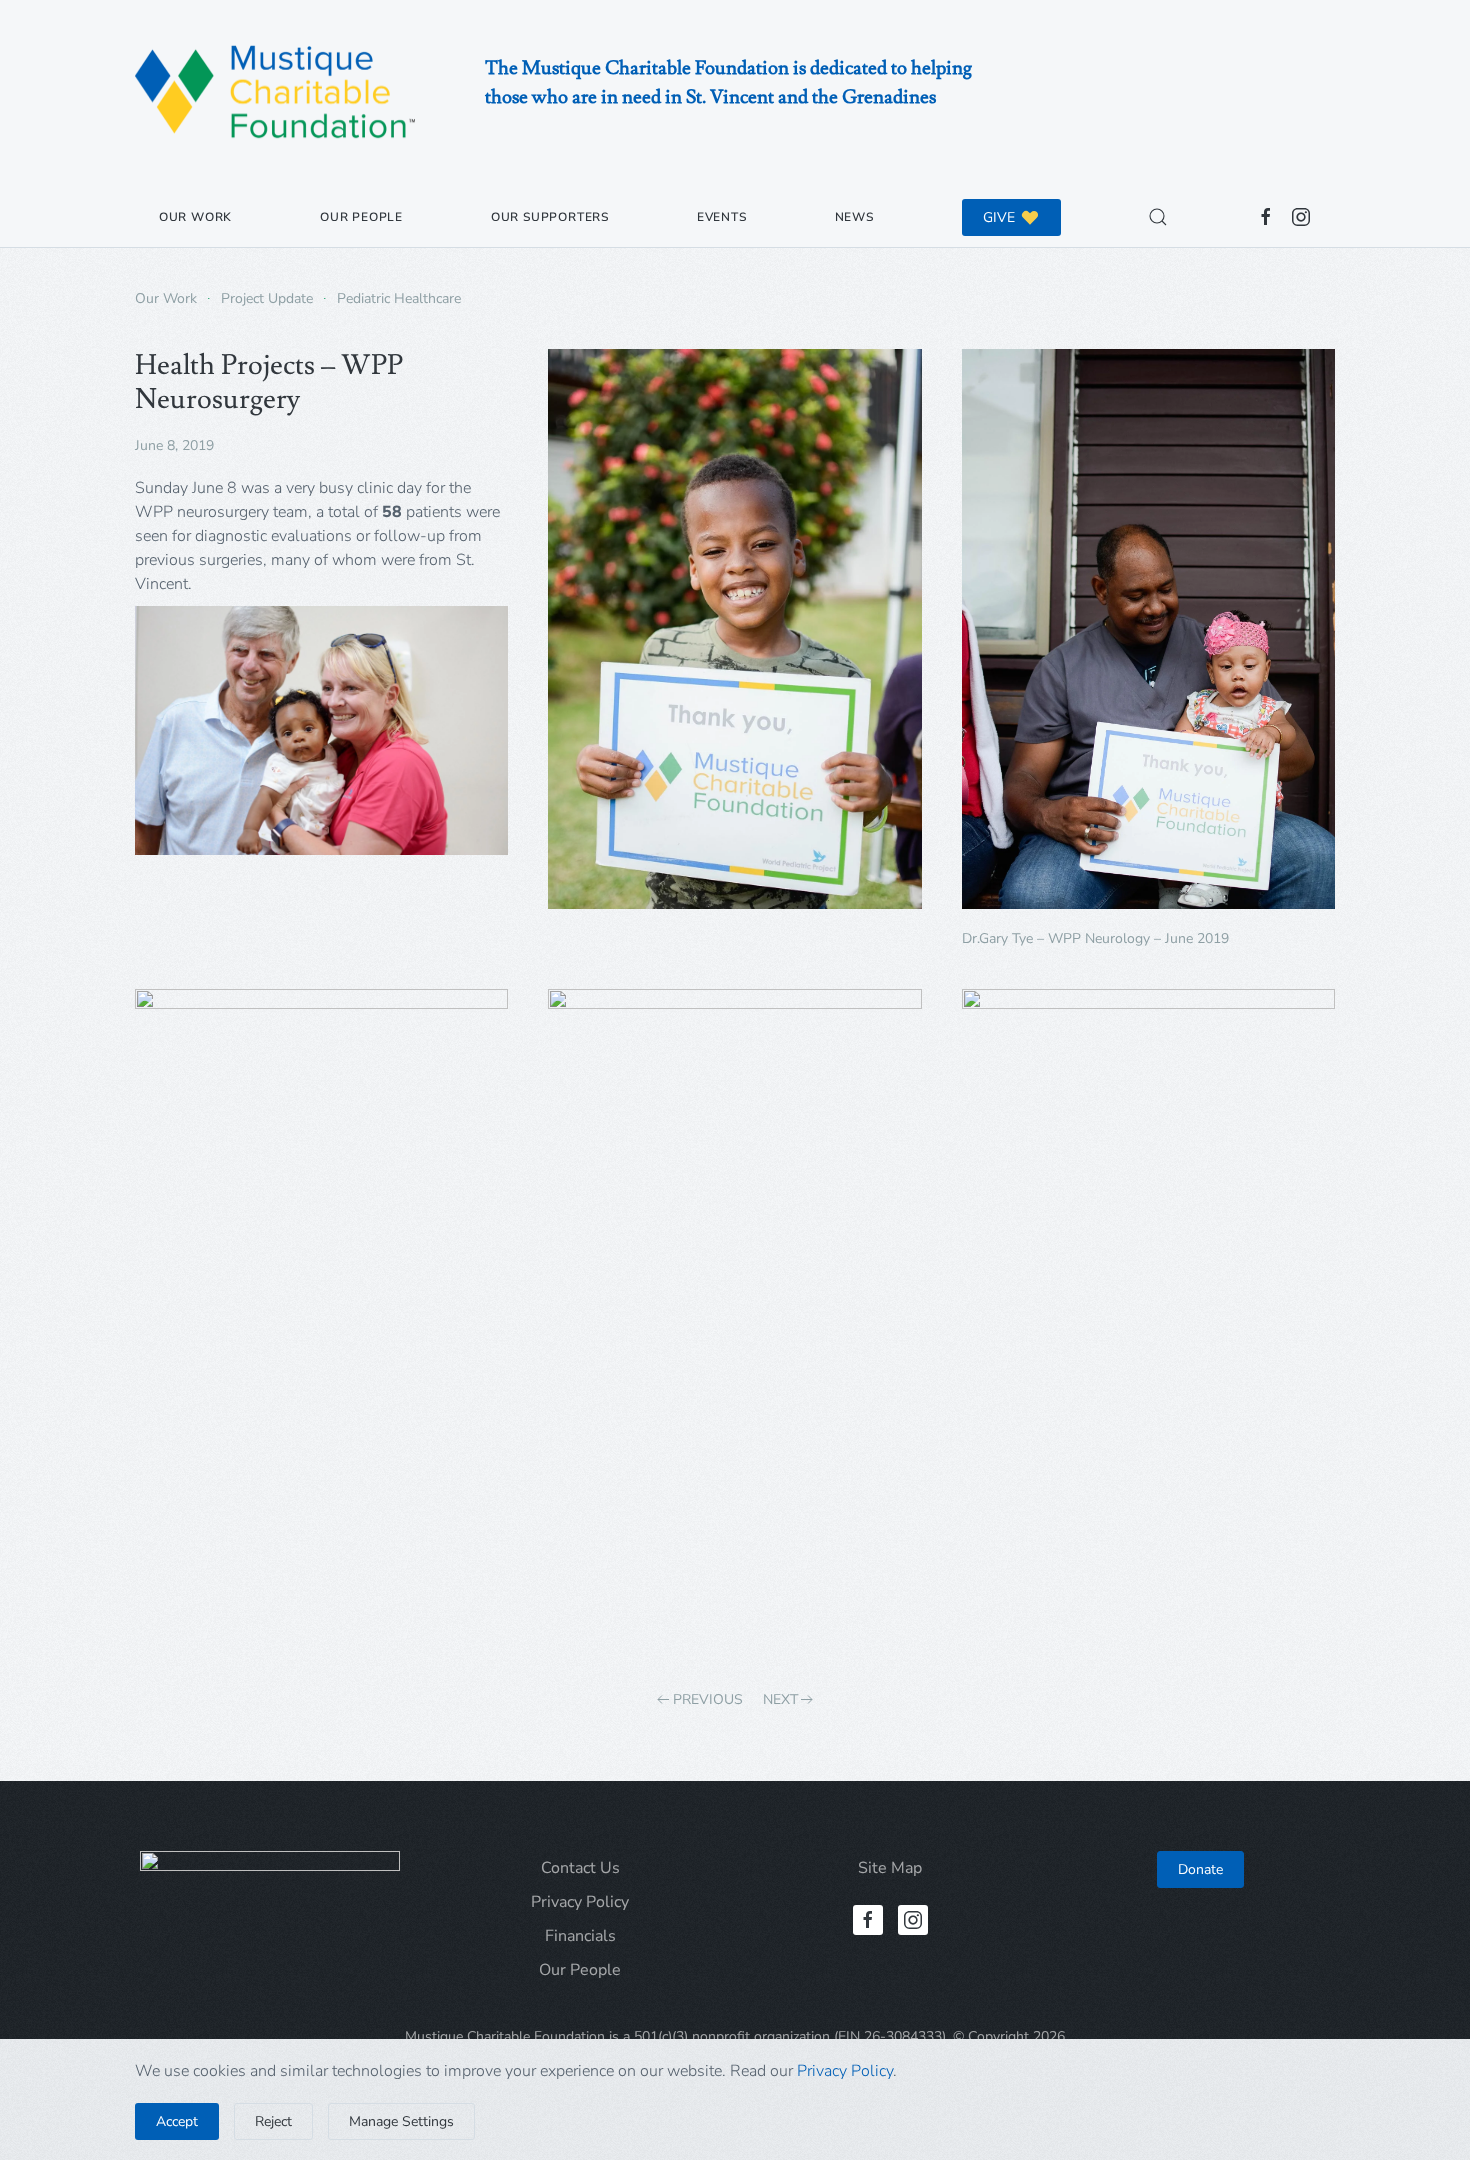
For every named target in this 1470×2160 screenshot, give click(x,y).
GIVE (999, 217)
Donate (1200, 1869)
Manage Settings (401, 2121)
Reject (273, 2121)
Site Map (890, 1868)
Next (780, 1699)
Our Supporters (550, 217)
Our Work (195, 217)
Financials (580, 1936)
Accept (177, 2121)
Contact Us (580, 1868)
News (854, 217)
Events (722, 217)
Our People (361, 217)
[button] (1158, 217)
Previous (708, 1699)
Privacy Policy (580, 1902)
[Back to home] (275, 93)
